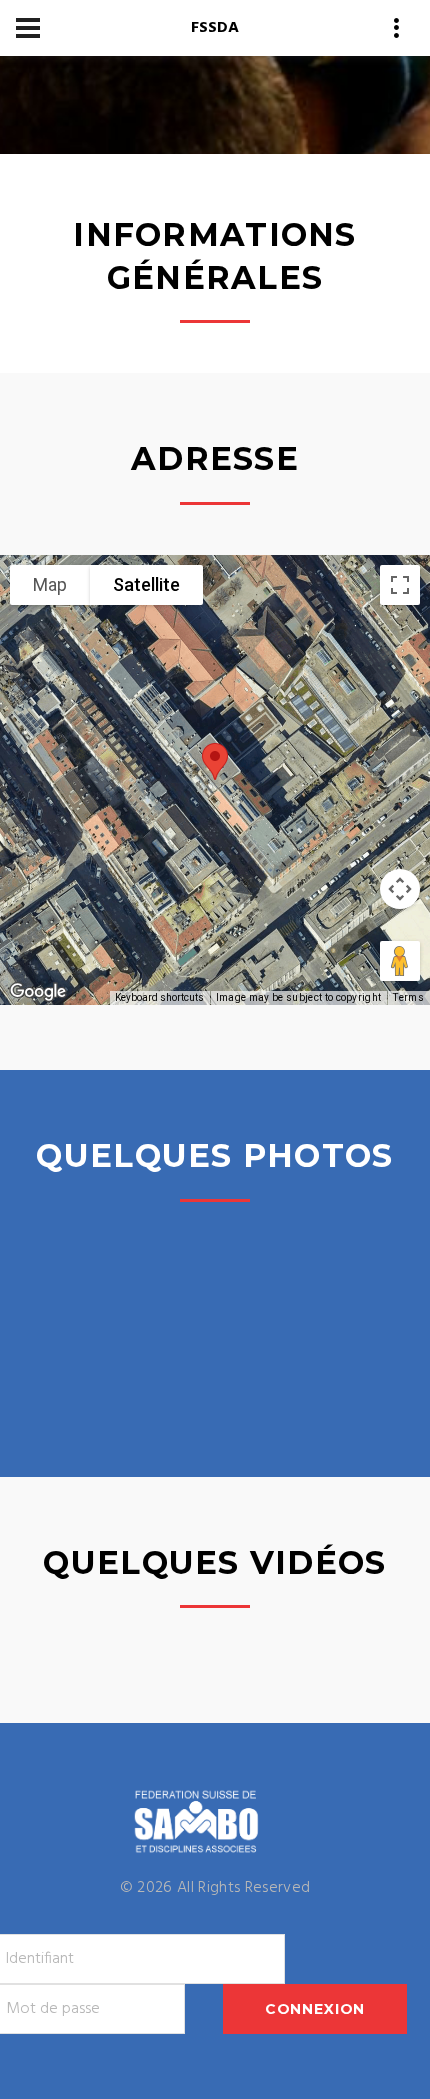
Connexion (315, 2009)
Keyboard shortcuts (159, 997)
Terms (408, 997)
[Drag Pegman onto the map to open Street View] (400, 961)
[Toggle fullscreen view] (400, 585)
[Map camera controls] (400, 889)
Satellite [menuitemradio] (146, 584)
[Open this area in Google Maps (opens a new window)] (38, 992)
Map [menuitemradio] (50, 584)
